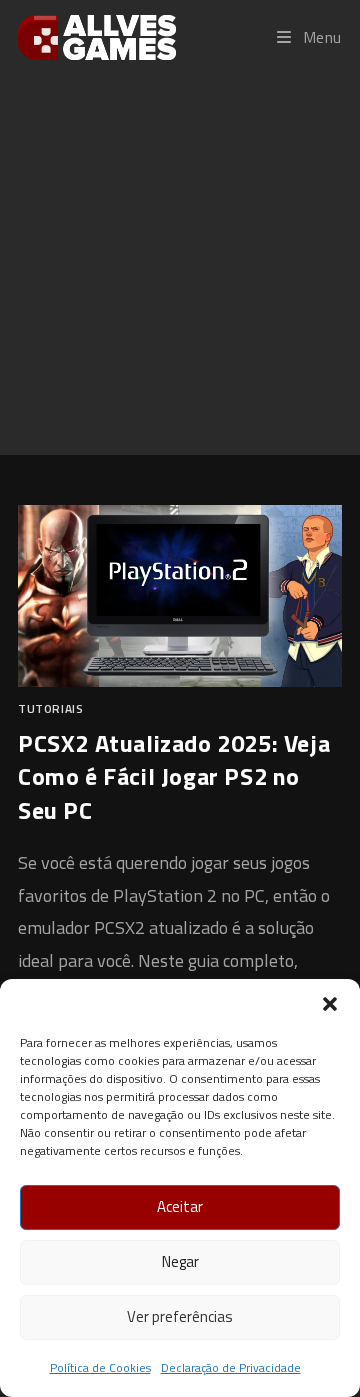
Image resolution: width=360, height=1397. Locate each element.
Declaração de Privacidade (231, 1367)
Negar (180, 1261)
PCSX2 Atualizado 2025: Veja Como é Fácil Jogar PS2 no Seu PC (174, 776)
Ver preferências (180, 1316)
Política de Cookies (100, 1367)
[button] (330, 1004)
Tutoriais (50, 708)
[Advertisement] (180, 264)
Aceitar (180, 1206)
